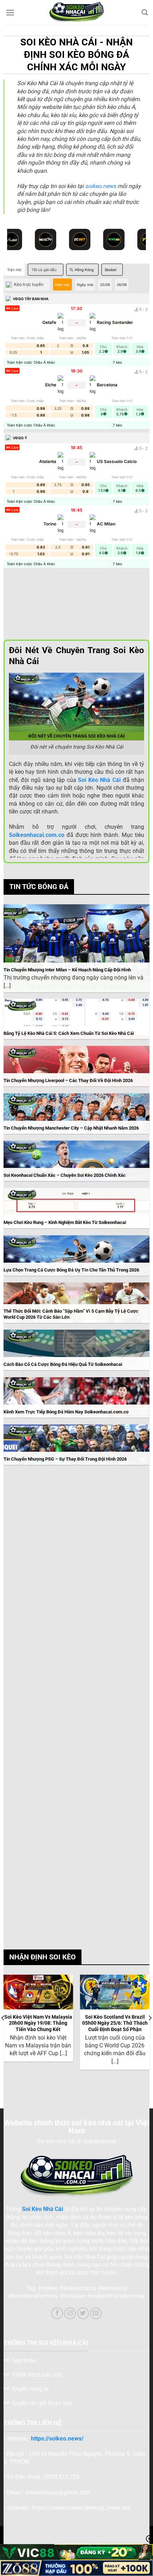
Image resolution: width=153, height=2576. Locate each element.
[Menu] (10, 13)
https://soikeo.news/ (57, 2439)
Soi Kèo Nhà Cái (43, 2209)
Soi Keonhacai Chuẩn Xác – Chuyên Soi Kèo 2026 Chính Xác (65, 1175)
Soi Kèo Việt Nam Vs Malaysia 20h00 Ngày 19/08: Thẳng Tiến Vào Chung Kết (38, 2023)
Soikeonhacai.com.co (37, 835)
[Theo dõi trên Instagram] (70, 2313)
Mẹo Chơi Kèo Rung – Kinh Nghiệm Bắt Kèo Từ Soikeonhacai (65, 1222)
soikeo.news (101, 186)
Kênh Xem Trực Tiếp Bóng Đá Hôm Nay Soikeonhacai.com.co (66, 1412)
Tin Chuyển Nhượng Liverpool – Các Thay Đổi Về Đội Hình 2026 (68, 1080)
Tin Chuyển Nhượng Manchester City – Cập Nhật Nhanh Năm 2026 (71, 1128)
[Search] (145, 13)
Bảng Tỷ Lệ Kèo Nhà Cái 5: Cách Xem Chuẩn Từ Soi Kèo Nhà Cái (69, 1033)
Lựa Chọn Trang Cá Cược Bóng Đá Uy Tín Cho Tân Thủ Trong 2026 (71, 1270)
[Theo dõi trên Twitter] (83, 2313)
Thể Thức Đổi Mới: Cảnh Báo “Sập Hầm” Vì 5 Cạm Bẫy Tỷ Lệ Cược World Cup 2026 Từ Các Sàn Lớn (71, 1314)
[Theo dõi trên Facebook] (57, 2313)
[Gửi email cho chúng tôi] (96, 2313)
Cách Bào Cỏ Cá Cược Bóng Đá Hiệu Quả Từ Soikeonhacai (63, 1364)
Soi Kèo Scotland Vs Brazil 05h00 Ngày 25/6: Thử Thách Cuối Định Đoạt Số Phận (115, 2023)
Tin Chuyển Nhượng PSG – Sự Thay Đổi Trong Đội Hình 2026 (65, 1459)
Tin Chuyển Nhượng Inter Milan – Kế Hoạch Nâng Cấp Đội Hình (67, 970)
